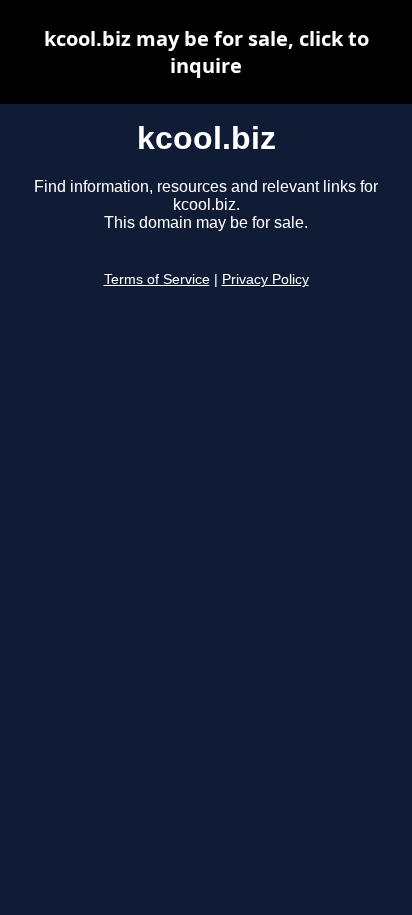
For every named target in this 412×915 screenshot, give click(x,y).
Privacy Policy (265, 279)
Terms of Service (157, 279)
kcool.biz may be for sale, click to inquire (206, 52)
